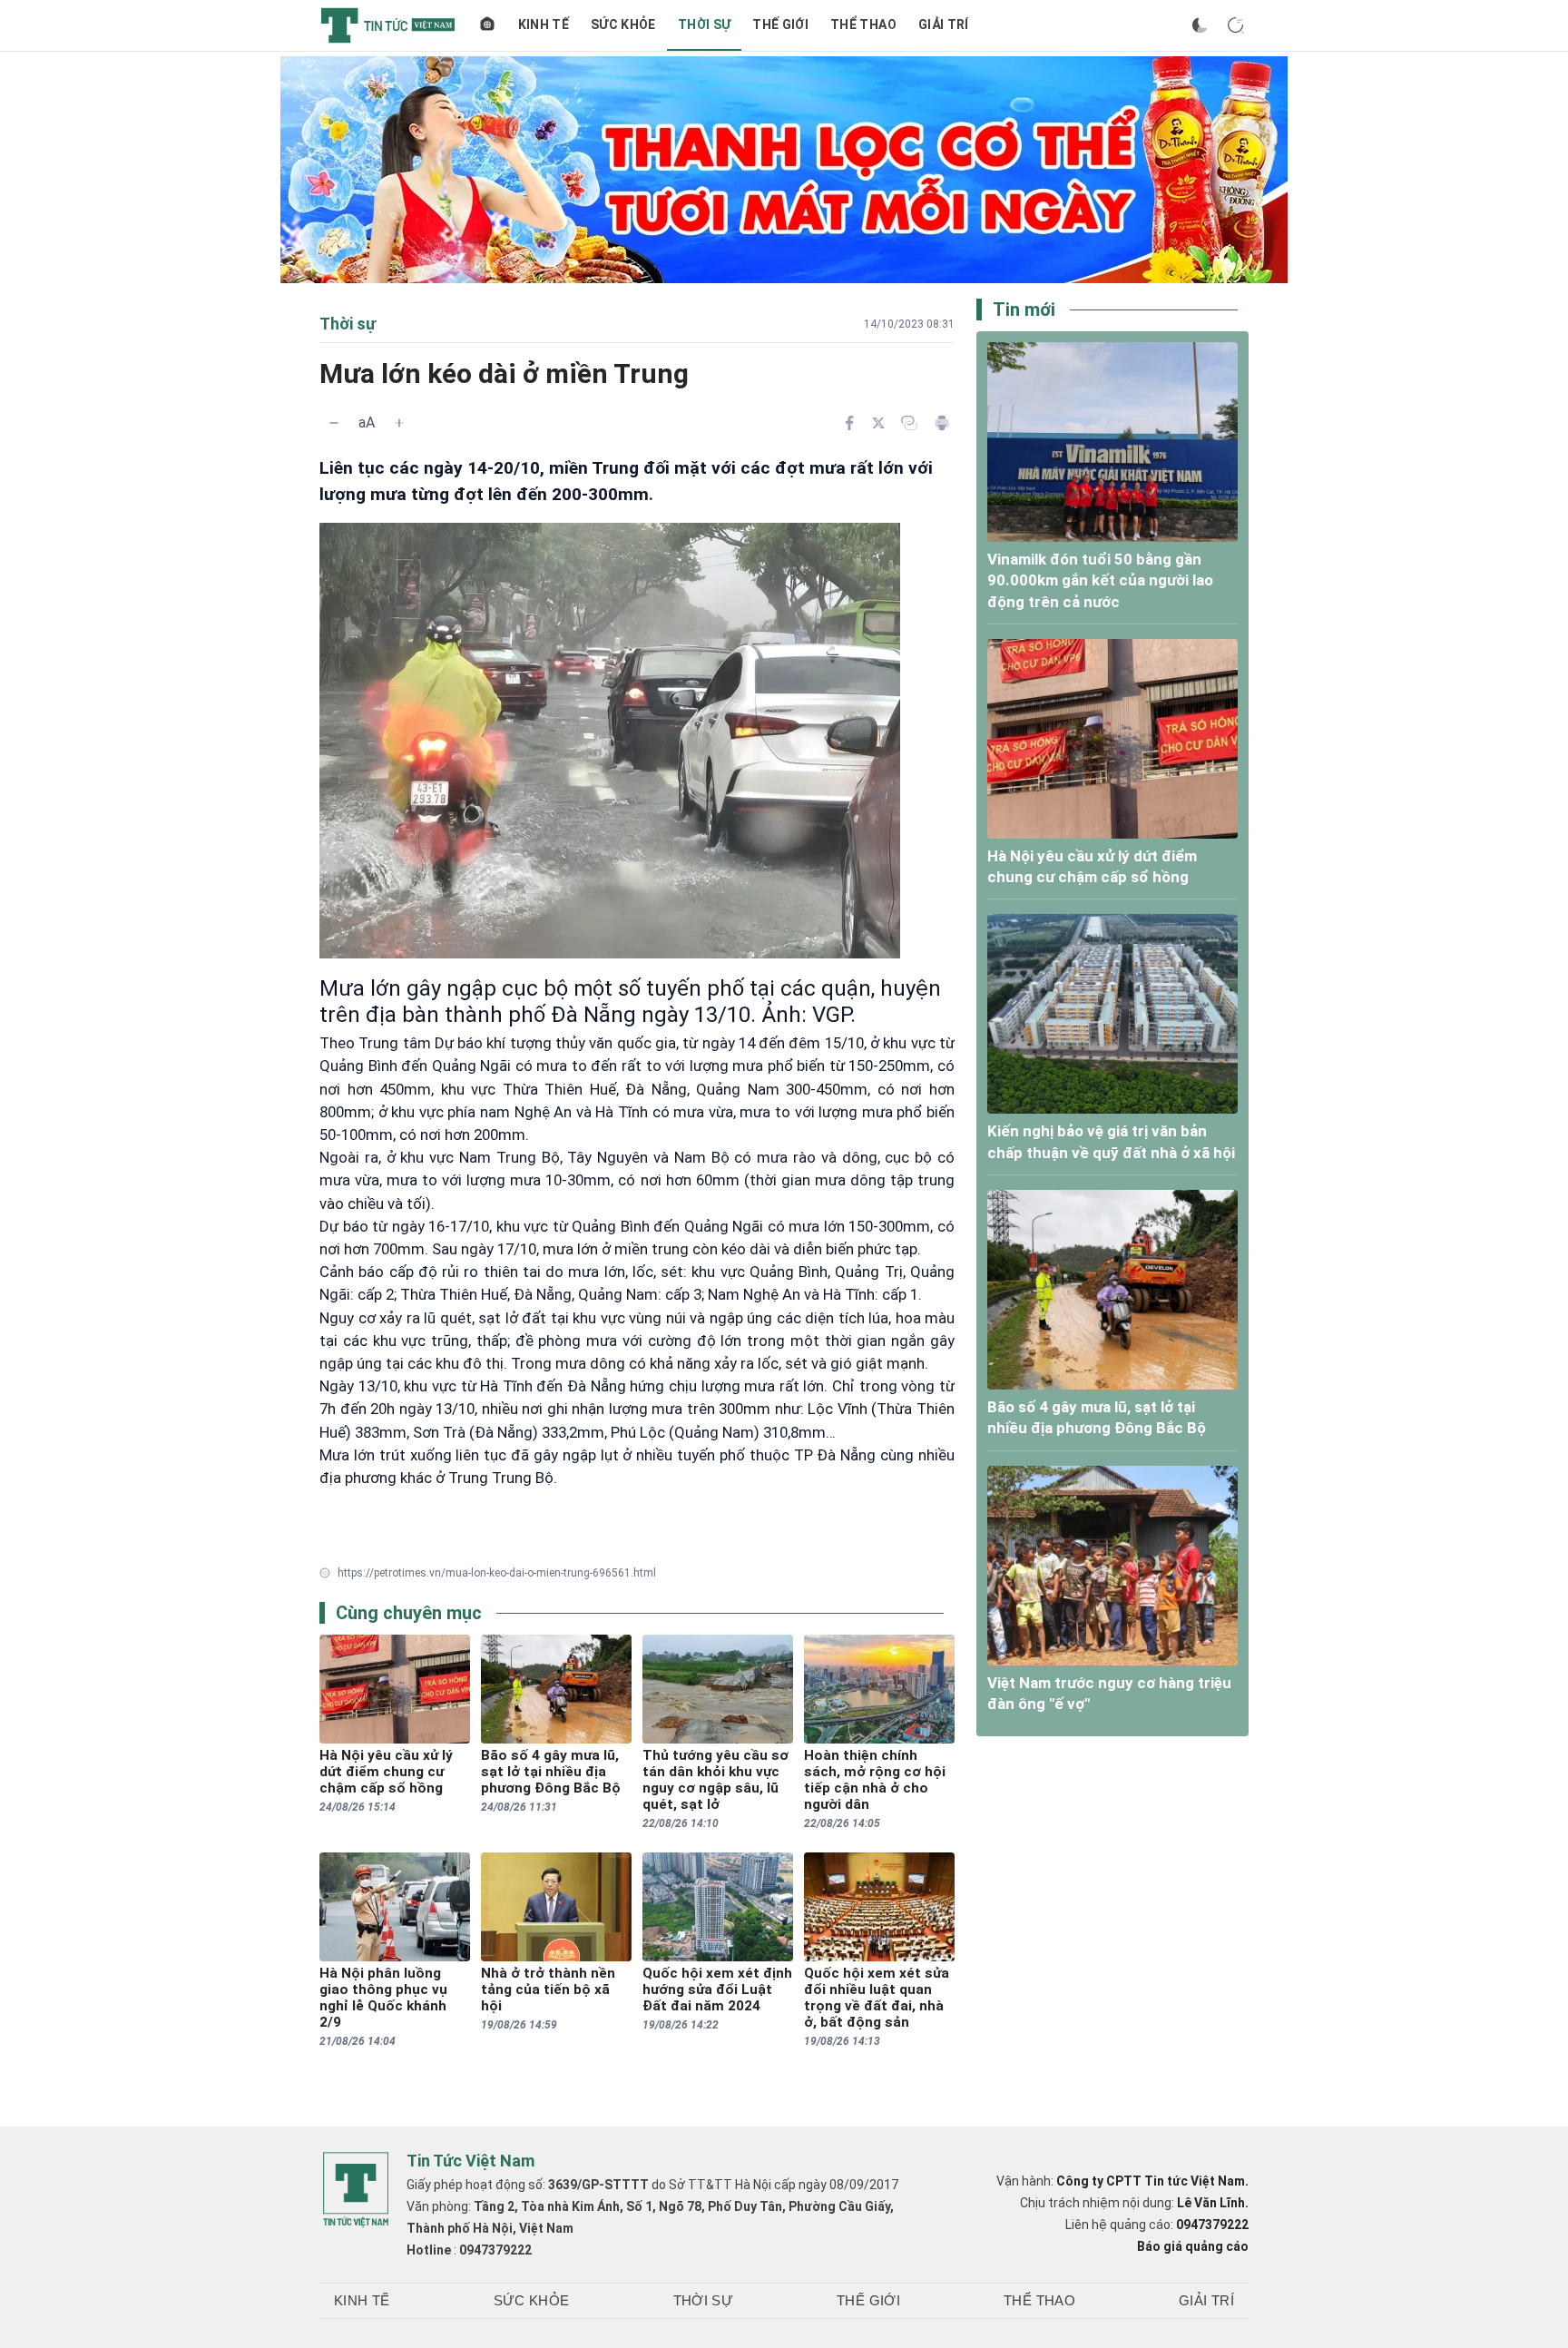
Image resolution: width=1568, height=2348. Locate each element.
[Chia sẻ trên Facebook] (849, 423)
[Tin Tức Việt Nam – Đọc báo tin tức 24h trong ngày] (388, 25)
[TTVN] (356, 2190)
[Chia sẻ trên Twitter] (878, 423)
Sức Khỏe (623, 25)
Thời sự (704, 25)
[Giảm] (334, 423)
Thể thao (863, 25)
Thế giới (780, 25)
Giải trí (944, 25)
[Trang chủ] (487, 25)
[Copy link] (909, 423)
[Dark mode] (1200, 25)
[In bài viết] (942, 423)
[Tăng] (399, 423)
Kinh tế (544, 25)
